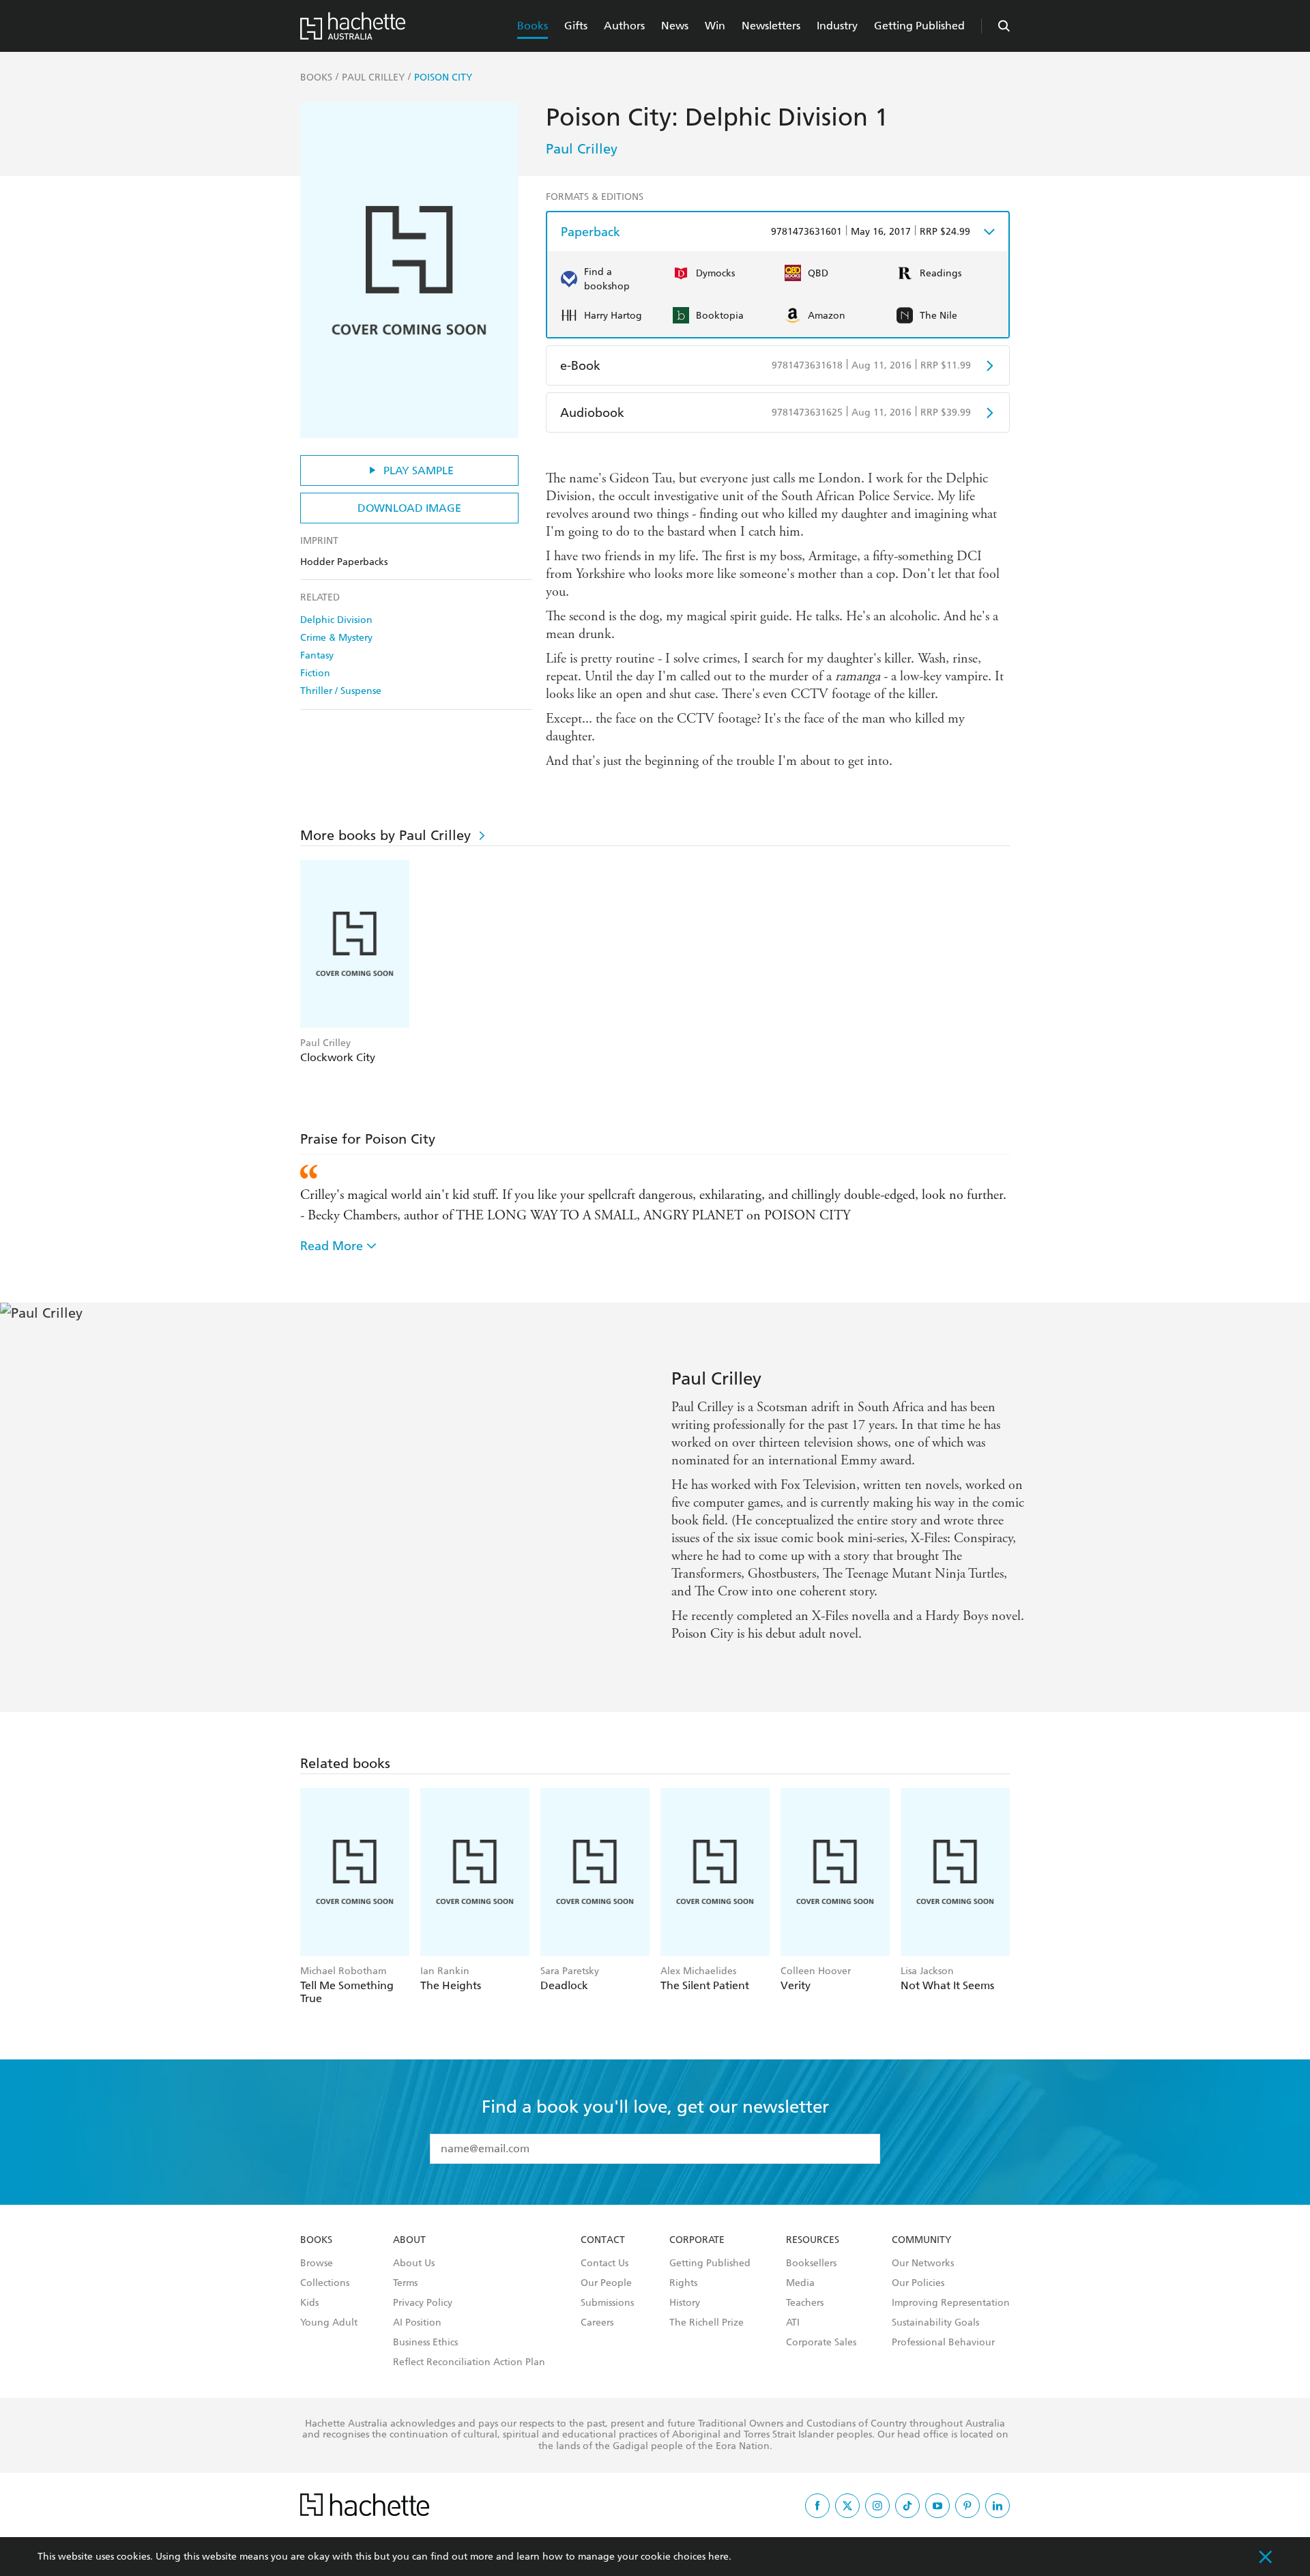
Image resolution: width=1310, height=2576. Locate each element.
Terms (405, 2283)
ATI (793, 2323)
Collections (325, 2283)
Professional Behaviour (943, 2343)
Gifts (576, 26)
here (718, 2557)
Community (921, 2240)
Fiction (315, 673)
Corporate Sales (821, 2343)
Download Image (409, 508)
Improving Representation (951, 2303)
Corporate (697, 2240)
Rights (683, 2283)
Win (715, 26)
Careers (597, 2323)
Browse (317, 2263)
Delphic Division (336, 620)
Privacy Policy (423, 2303)
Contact (603, 2240)
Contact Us (605, 2263)
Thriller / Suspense (341, 691)
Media (800, 2283)
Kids (309, 2303)
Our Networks (923, 2263)
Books (533, 26)
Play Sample (419, 471)
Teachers (805, 2303)
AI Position (417, 2323)
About (409, 2240)
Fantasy (317, 655)
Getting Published (919, 26)
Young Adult (329, 2323)
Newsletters (771, 26)
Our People (606, 2283)
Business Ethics (425, 2343)
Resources (813, 2240)
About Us (414, 2263)
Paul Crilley (582, 149)
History (685, 2303)
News (675, 26)
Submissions (607, 2303)
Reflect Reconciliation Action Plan (469, 2362)
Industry (837, 26)
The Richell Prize (707, 2323)
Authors (624, 26)
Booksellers (811, 2263)
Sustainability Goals (935, 2323)
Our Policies (918, 2283)
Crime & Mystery (336, 638)
